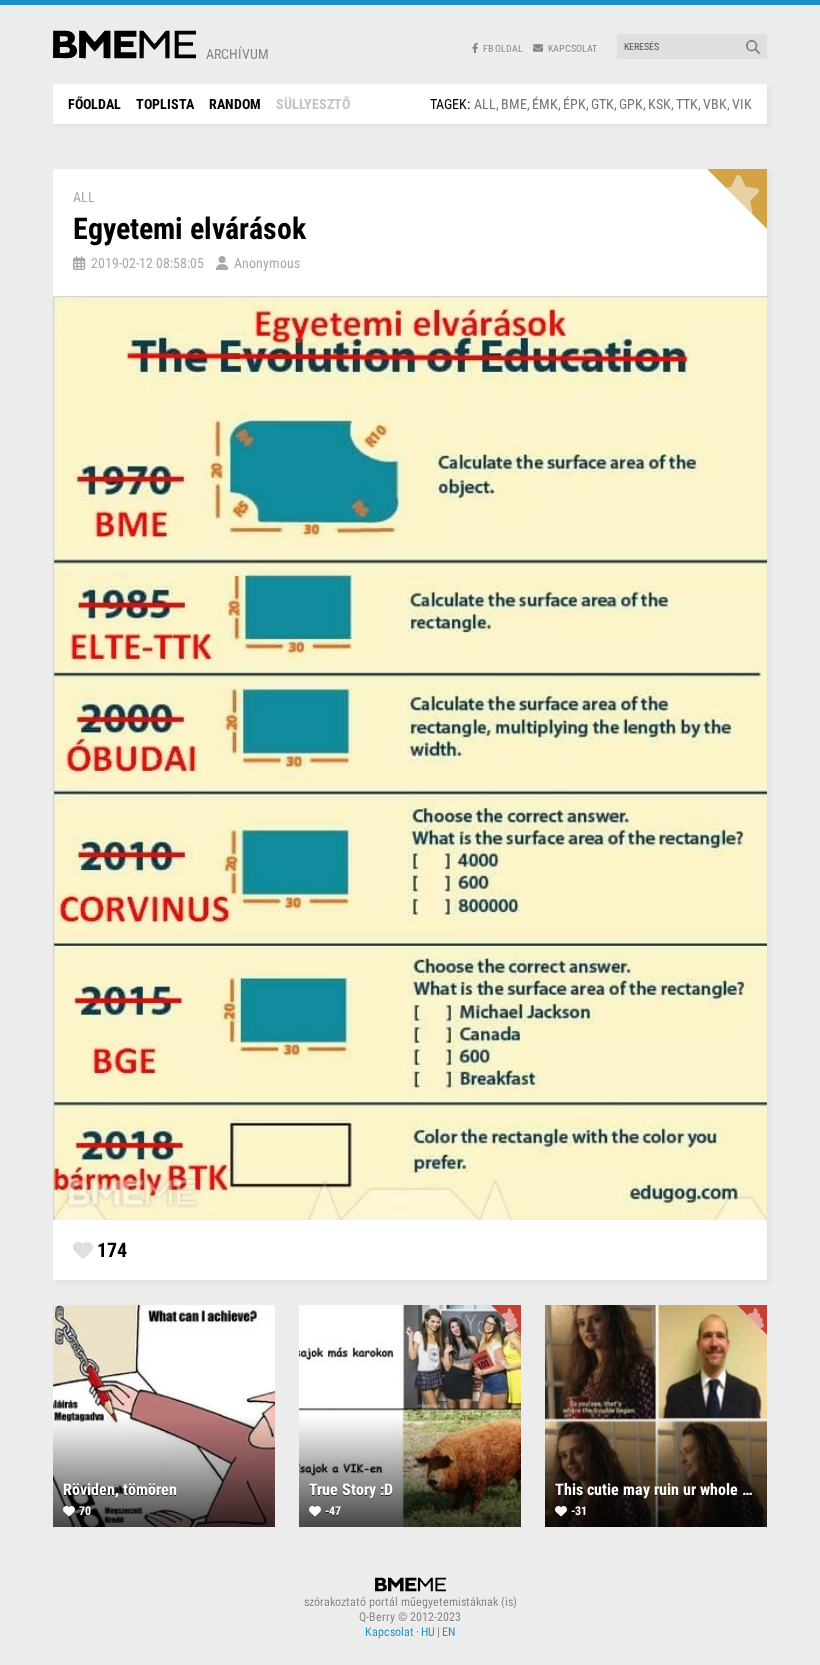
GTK (602, 104)
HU (428, 1632)
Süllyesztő (313, 104)
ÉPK (574, 104)
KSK (659, 104)
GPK (631, 104)
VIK (742, 104)
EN (448, 1632)
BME (514, 104)
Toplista (165, 104)
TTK (687, 104)
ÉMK (545, 104)
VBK (715, 104)
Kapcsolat (389, 1632)
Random (235, 104)
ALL (485, 104)
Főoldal (94, 104)
